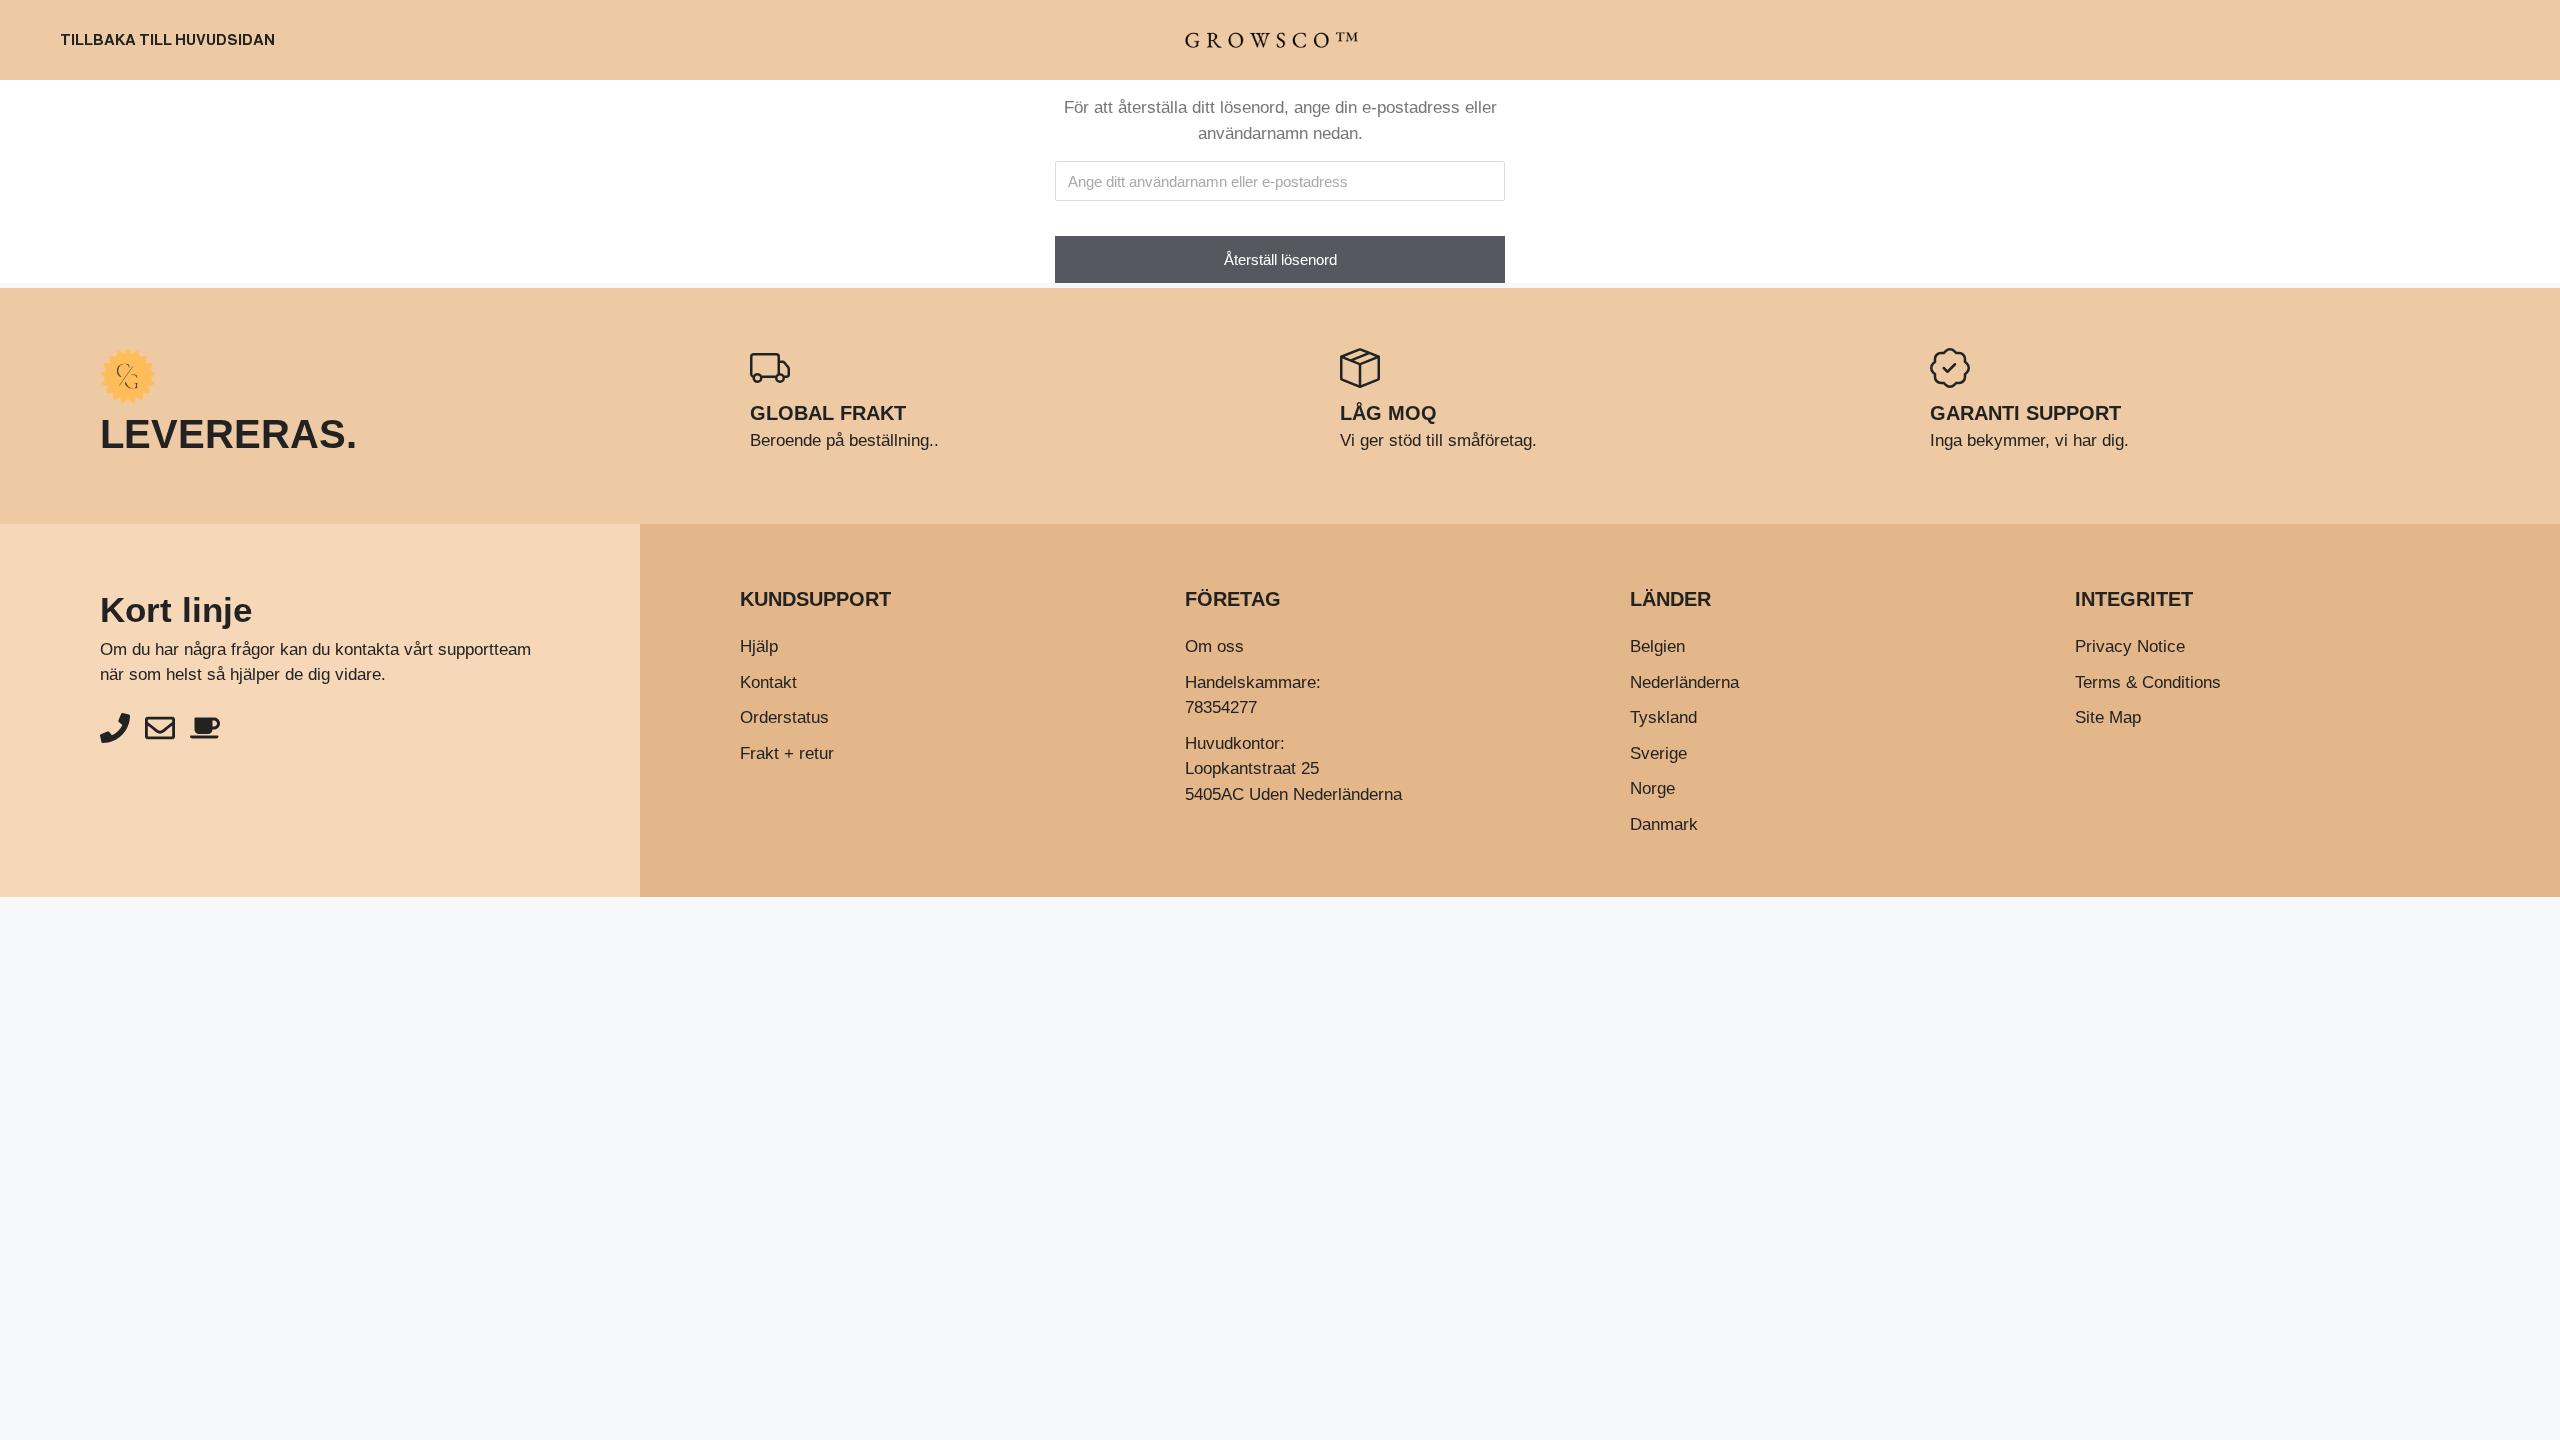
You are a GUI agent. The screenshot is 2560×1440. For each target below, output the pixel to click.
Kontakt (768, 682)
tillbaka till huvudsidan (167, 39)
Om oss (1214, 646)
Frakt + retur (787, 753)
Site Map (2108, 717)
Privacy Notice (2130, 646)
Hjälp (759, 646)
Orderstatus (784, 717)
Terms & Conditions (2148, 682)
